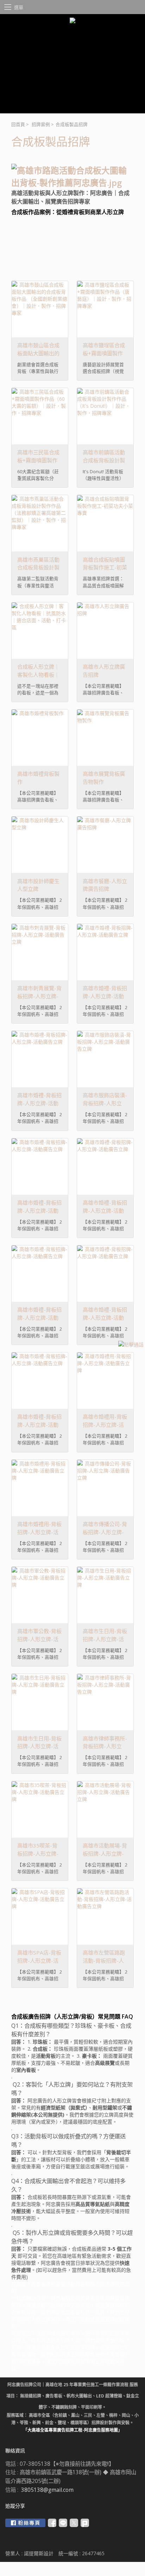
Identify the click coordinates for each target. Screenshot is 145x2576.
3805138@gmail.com (47, 2490)
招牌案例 (41, 124)
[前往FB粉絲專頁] (25, 2523)
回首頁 (18, 124)
